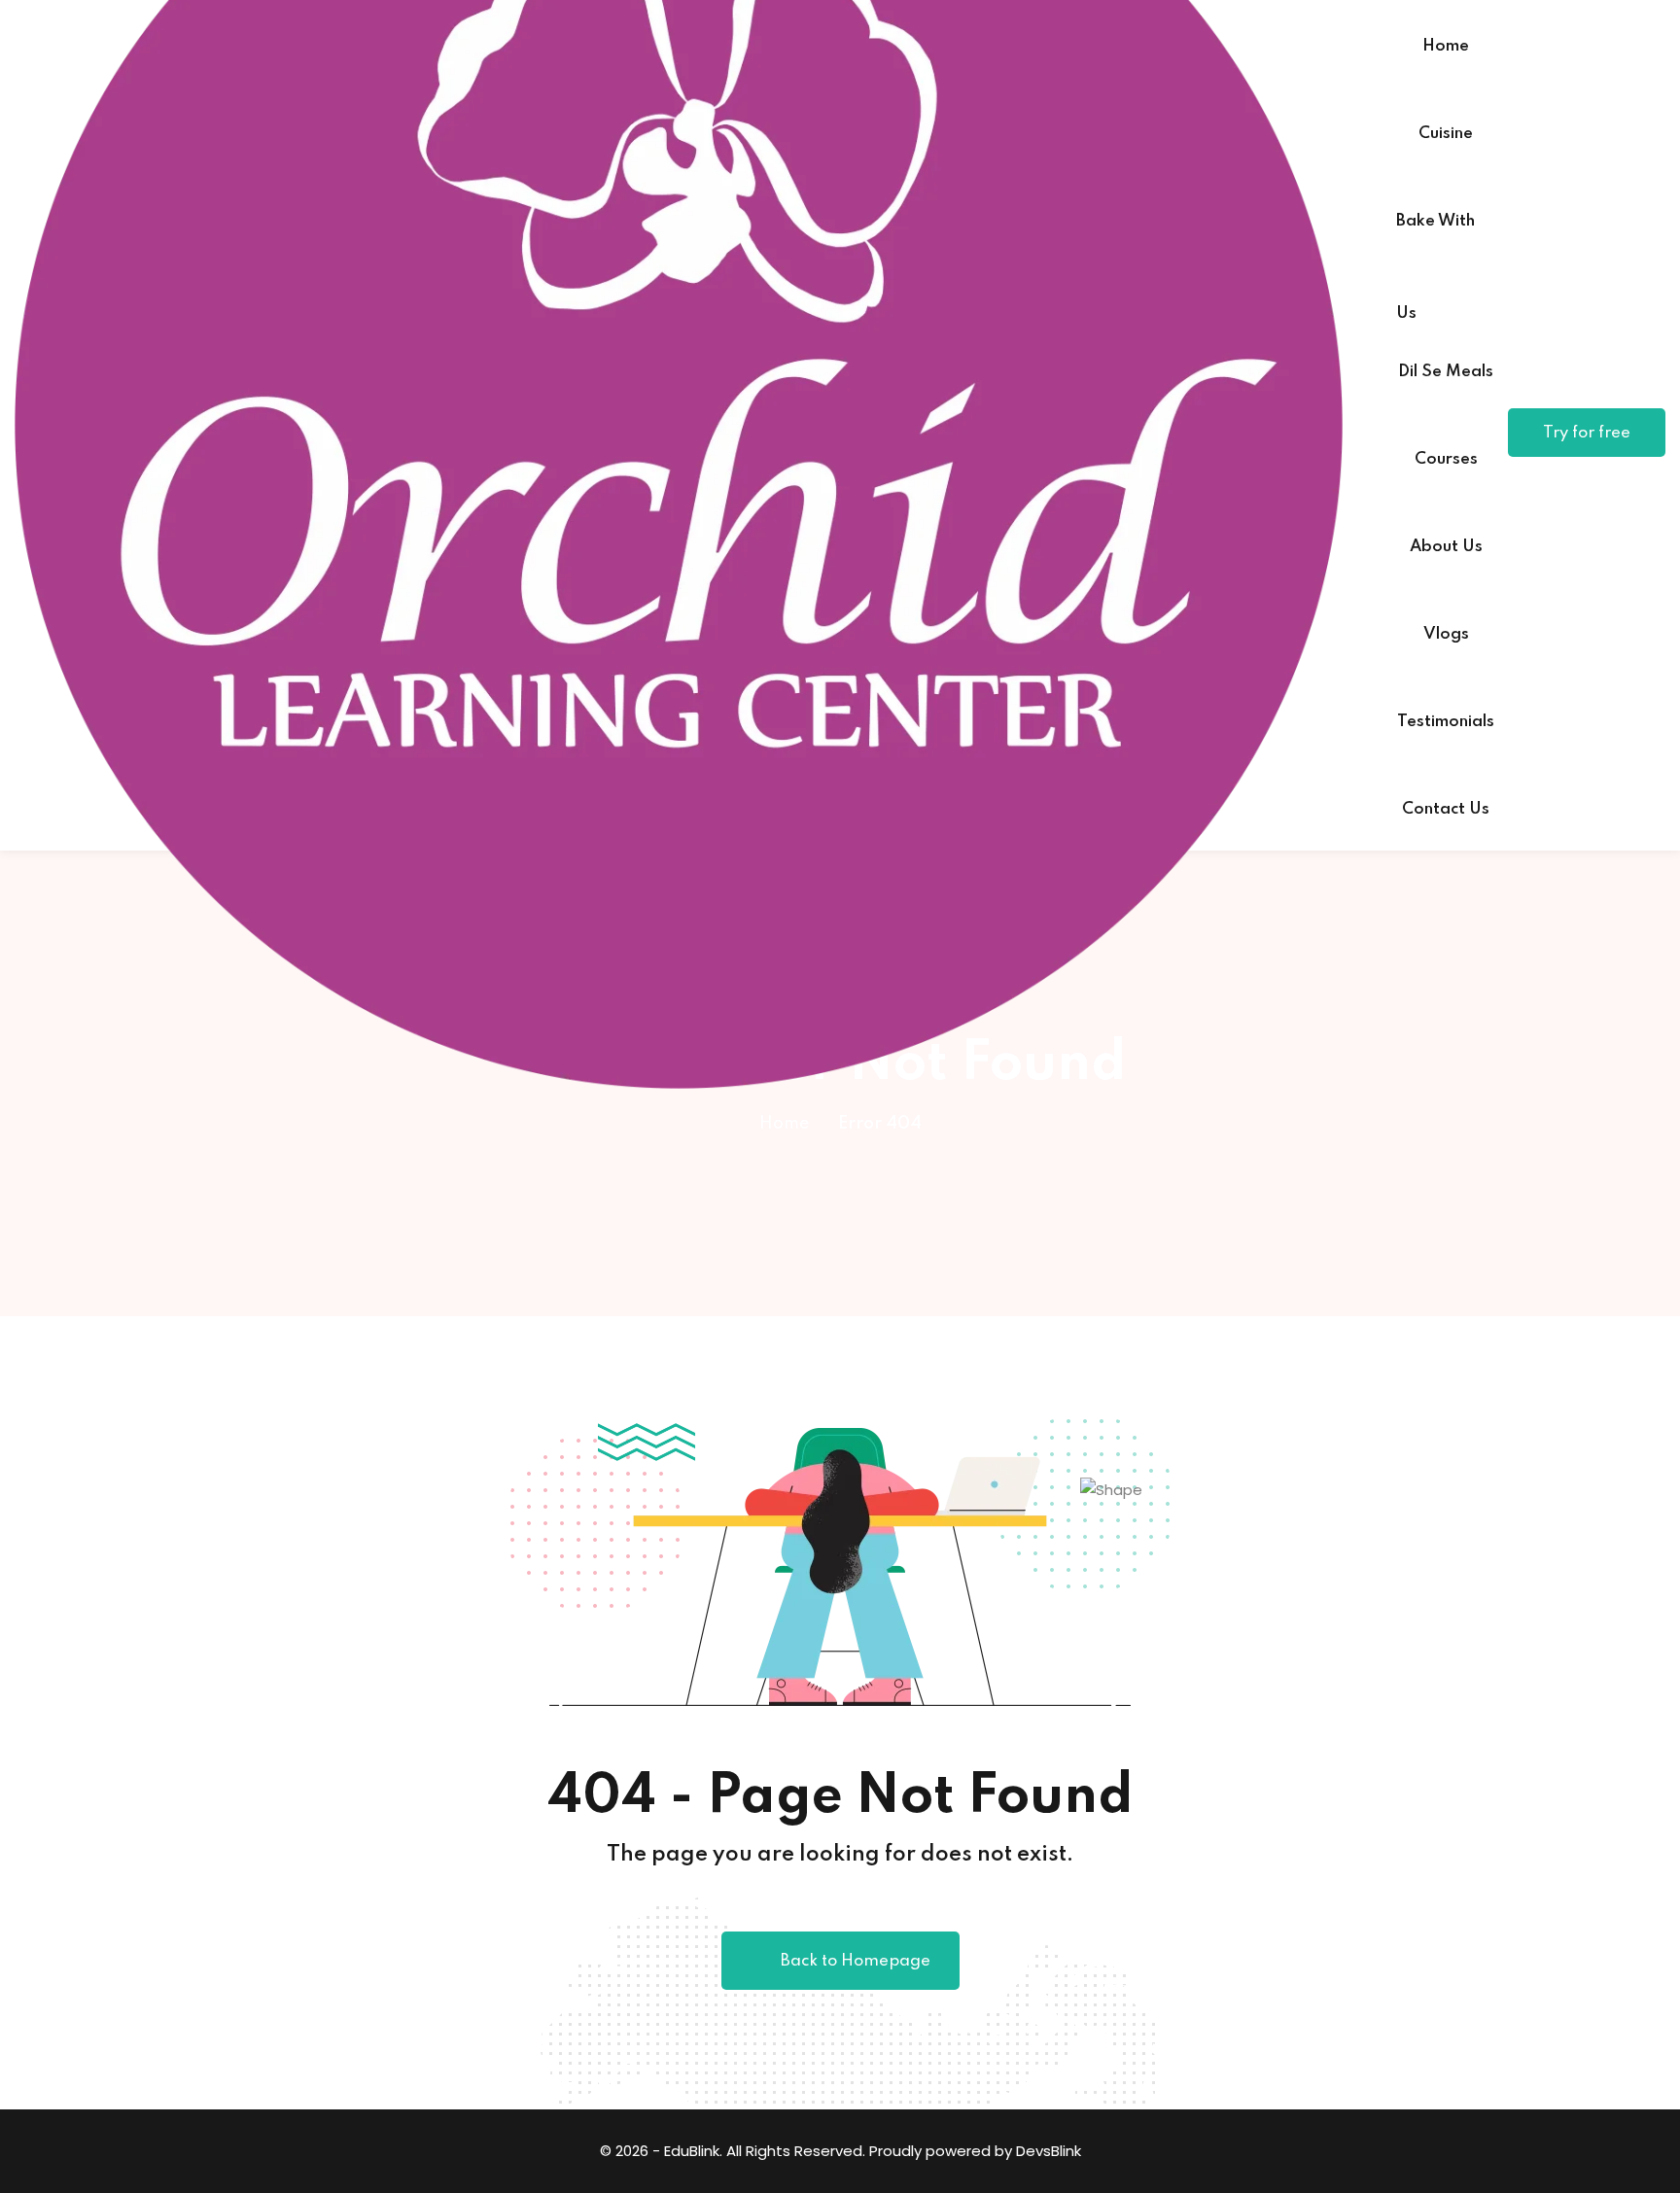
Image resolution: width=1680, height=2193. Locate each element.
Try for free (1587, 433)
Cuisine (1446, 134)
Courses (1446, 459)
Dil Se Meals (1446, 372)
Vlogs (1446, 634)
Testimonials (1446, 722)
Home (1446, 46)
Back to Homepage (856, 1961)
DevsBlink (1049, 2151)
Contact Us (1446, 809)
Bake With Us (1435, 238)
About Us (1446, 547)
